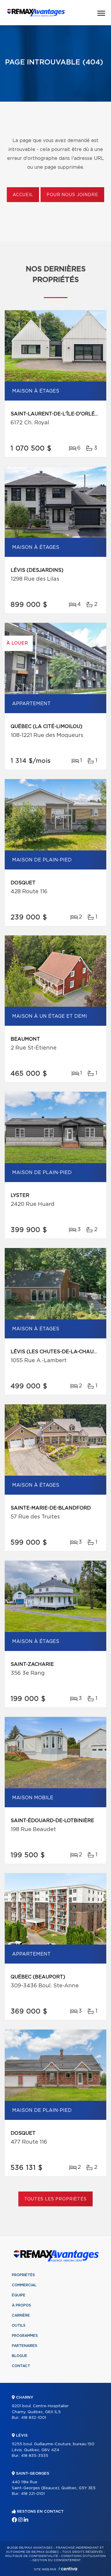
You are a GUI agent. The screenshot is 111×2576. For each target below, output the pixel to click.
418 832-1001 (34, 2418)
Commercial (24, 2285)
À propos (21, 2305)
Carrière (21, 2315)
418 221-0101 (33, 2494)
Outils (19, 2326)
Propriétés (23, 2275)
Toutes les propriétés (55, 2199)
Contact (21, 2366)
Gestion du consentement (57, 2560)
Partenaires (25, 2346)
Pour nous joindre (72, 195)
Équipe (19, 2295)
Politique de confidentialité (32, 2556)
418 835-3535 (35, 2456)
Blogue (20, 2356)
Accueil (23, 195)
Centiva (68, 2569)
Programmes (25, 2336)
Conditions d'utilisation (83, 2556)
